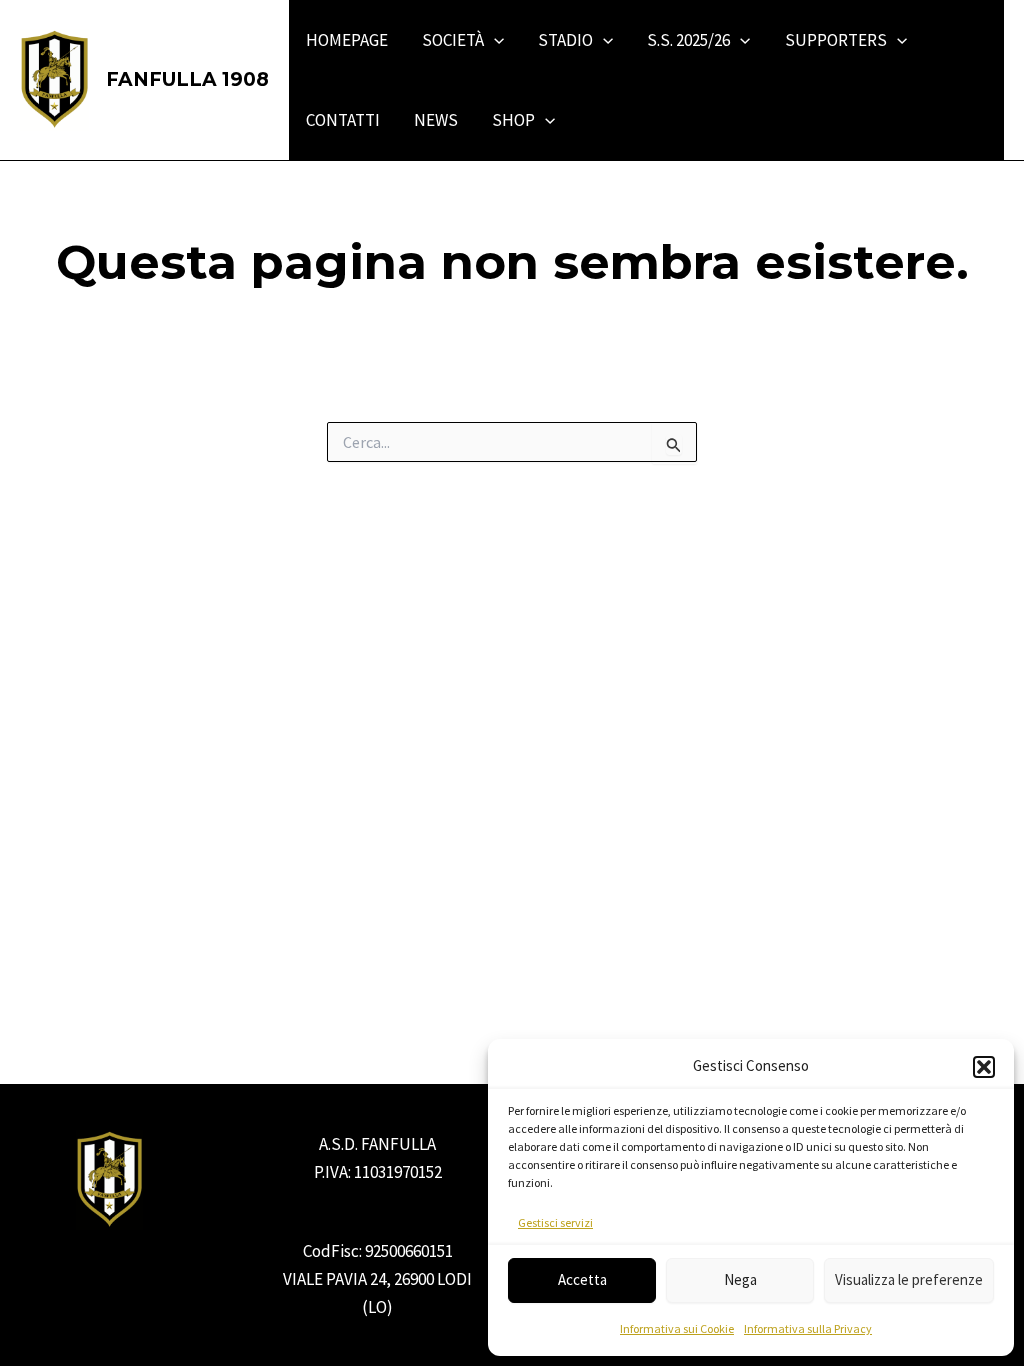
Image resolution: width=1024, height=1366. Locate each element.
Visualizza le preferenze (909, 1279)
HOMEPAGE (347, 40)
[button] (984, 1067)
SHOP (513, 120)
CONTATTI (343, 120)
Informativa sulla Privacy (808, 1328)
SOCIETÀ (453, 40)
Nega (740, 1279)
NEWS (436, 120)
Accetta (582, 1279)
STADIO (565, 40)
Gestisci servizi (555, 1222)
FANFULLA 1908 (187, 79)
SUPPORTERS (836, 40)
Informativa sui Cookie (677, 1328)
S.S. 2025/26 (688, 40)
